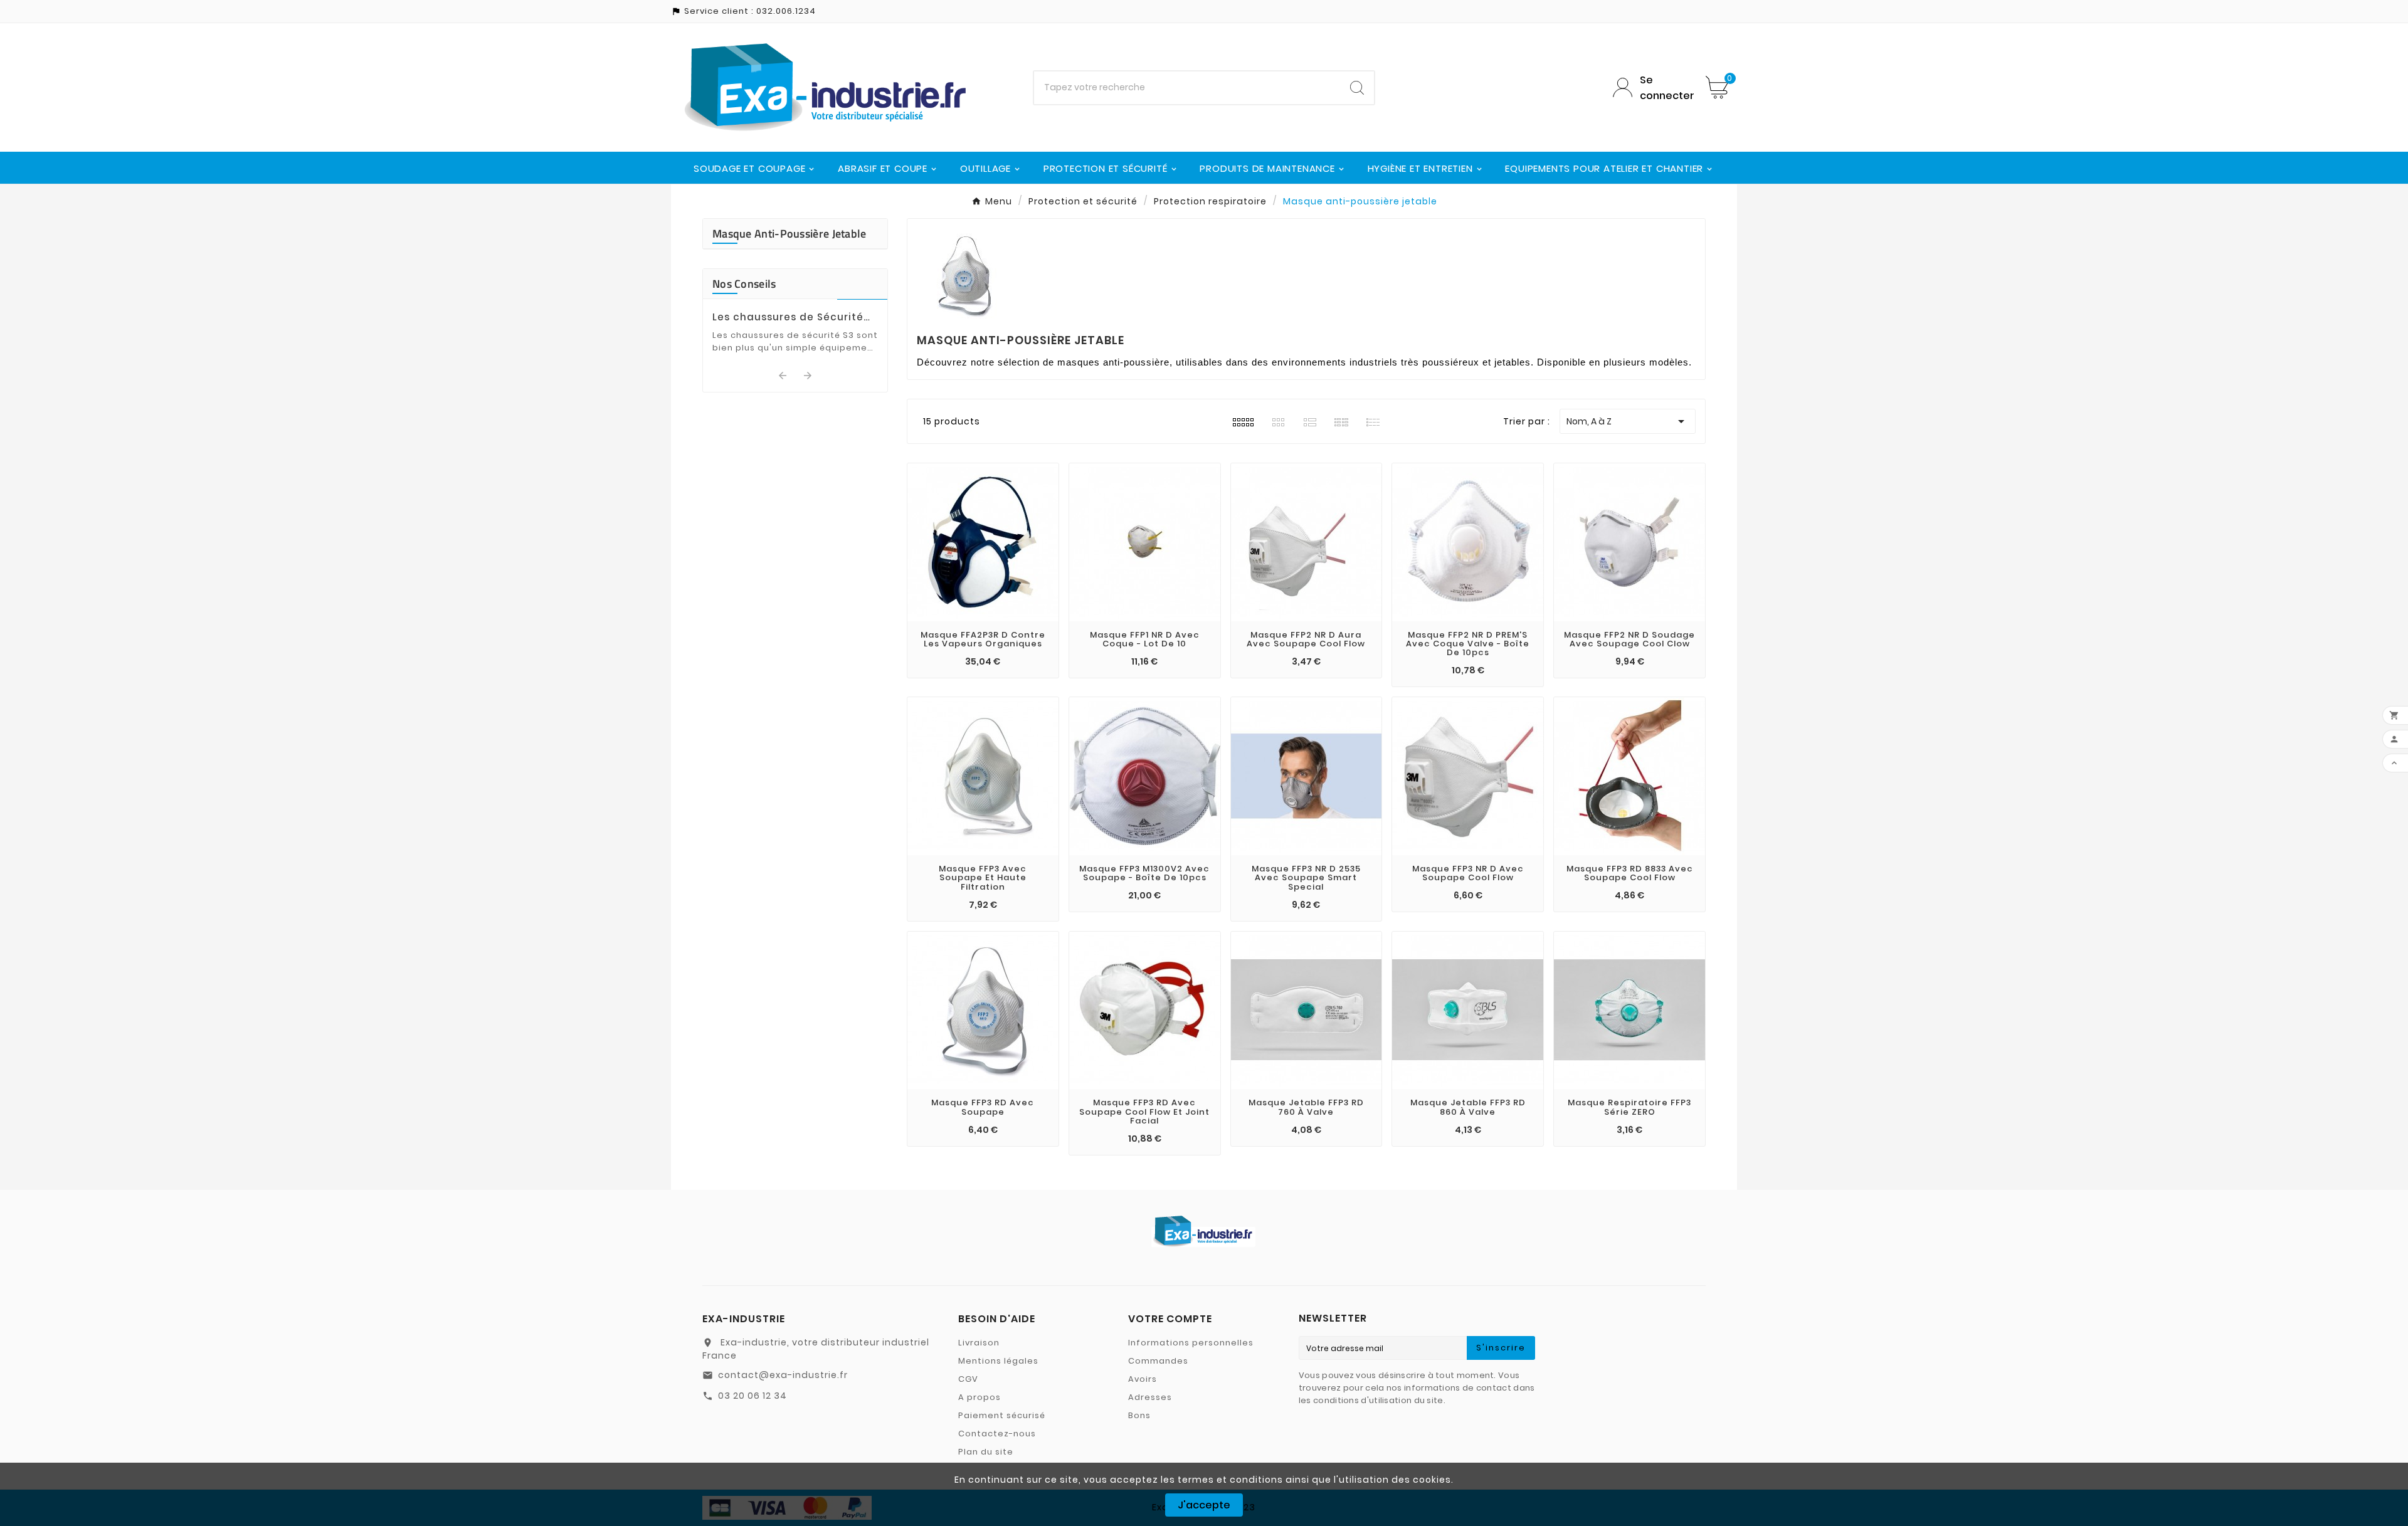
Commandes (1158, 1361)
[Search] (1357, 88)
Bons (1139, 1415)
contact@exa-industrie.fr (783, 1375)
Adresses (1150, 1397)
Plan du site (986, 1452)
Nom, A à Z (1628, 421)
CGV (968, 1379)
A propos (980, 1397)
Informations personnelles (1191, 1343)
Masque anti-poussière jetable (789, 234)
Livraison (979, 1343)
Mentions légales (998, 1361)
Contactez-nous (997, 1434)
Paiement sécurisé (1002, 1415)
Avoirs (1143, 1379)
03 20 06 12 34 (752, 1396)
